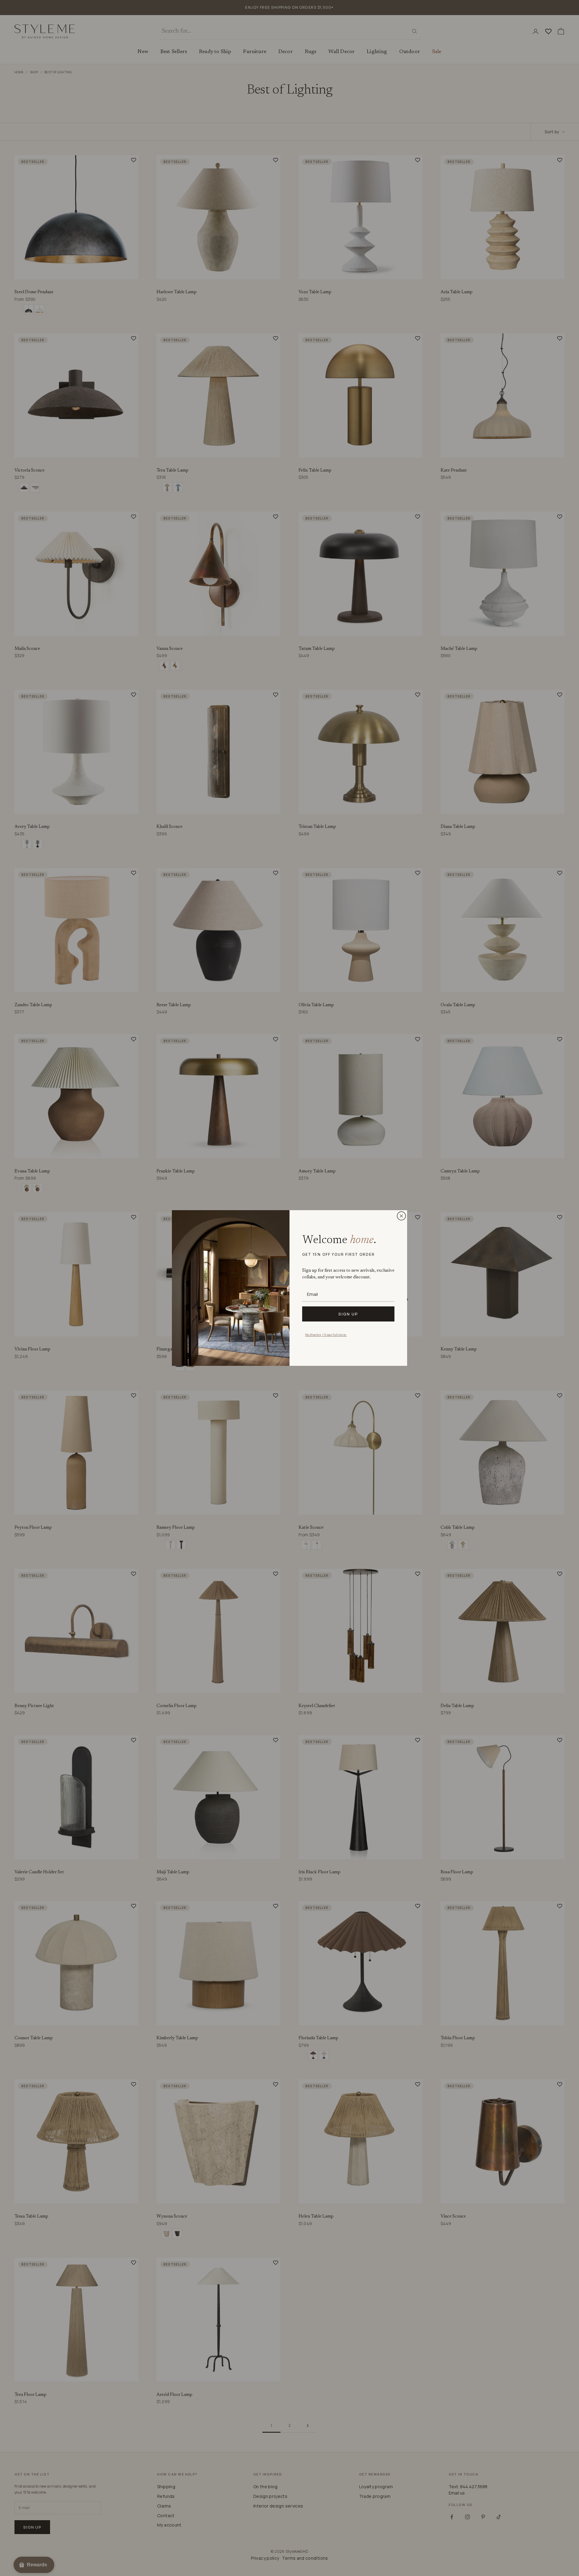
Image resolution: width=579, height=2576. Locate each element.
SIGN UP (348, 1314)
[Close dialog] (401, 1216)
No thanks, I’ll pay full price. (326, 1335)
